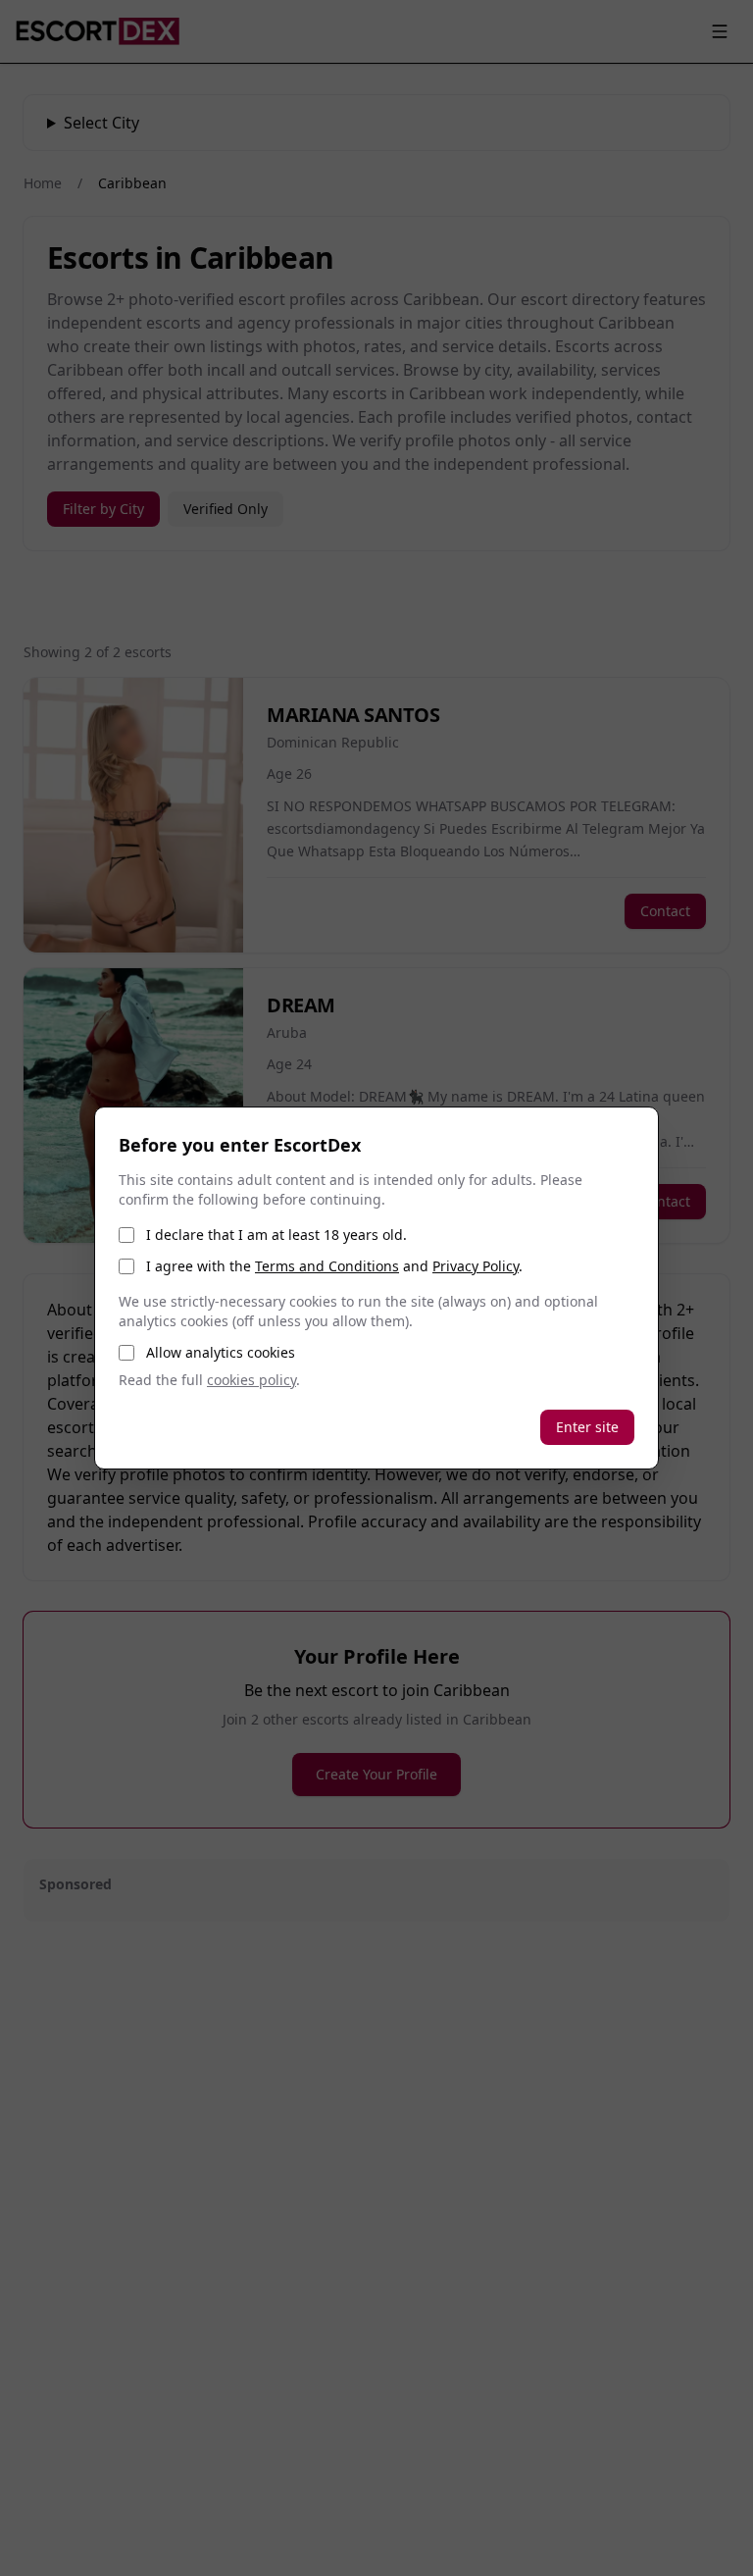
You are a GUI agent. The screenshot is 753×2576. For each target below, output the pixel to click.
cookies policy (251, 1380)
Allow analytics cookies (221, 1352)
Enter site (587, 1427)
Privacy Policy (476, 1266)
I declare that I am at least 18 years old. (276, 1235)
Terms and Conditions (327, 1266)
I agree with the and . (334, 1266)
